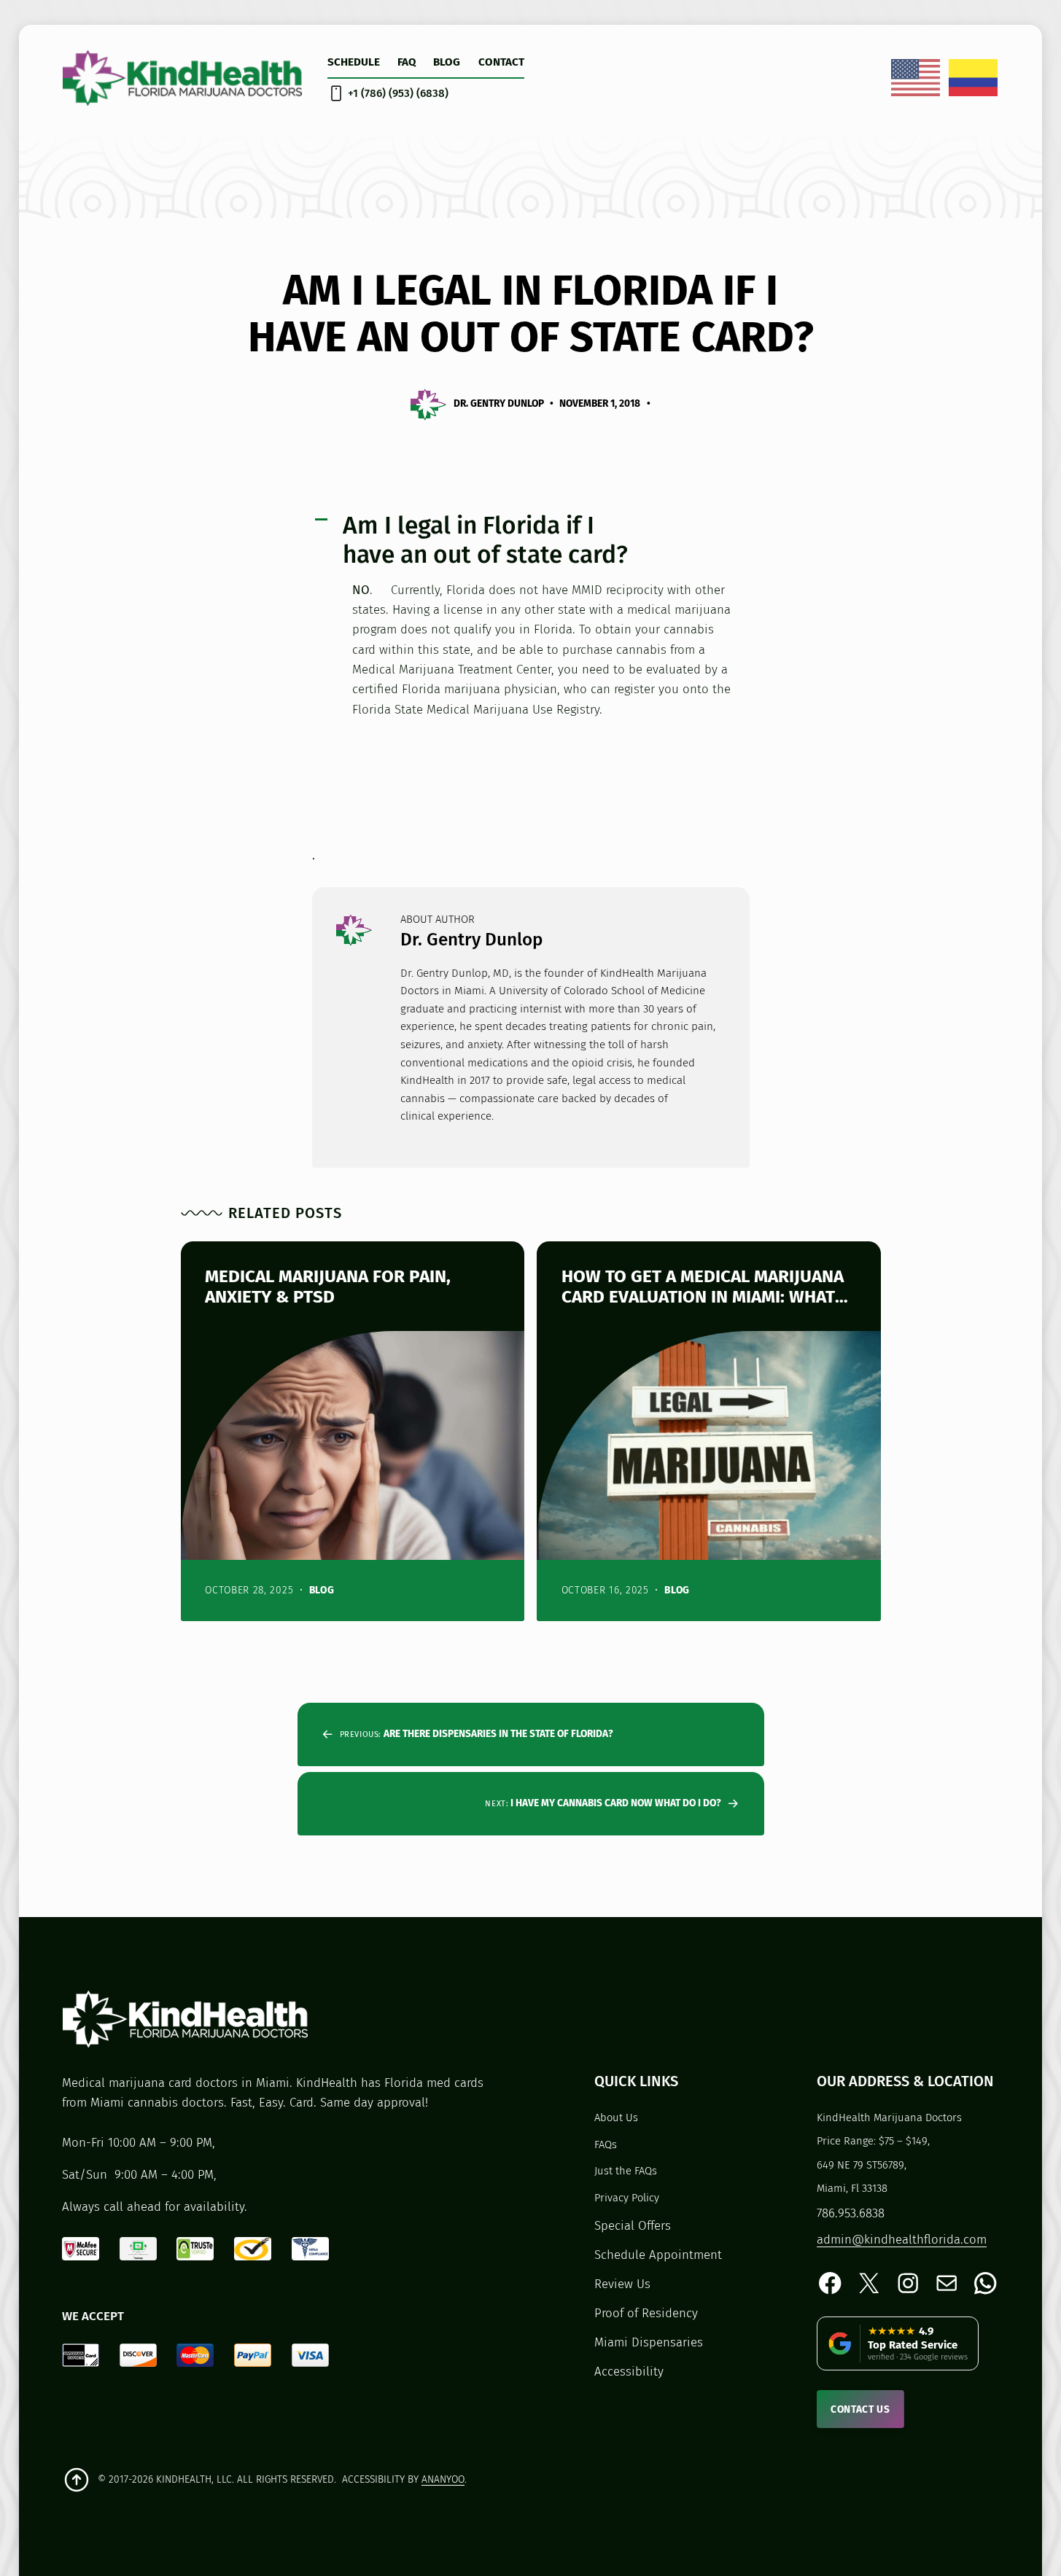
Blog (322, 1590)
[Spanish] (974, 77)
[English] (916, 77)
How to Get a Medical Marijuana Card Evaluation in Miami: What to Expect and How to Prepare (703, 1286)
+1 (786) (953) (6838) (398, 93)
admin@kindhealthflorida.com (902, 2239)
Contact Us (860, 2409)
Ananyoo (443, 2479)
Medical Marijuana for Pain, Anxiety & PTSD (328, 1286)
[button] (531, 540)
